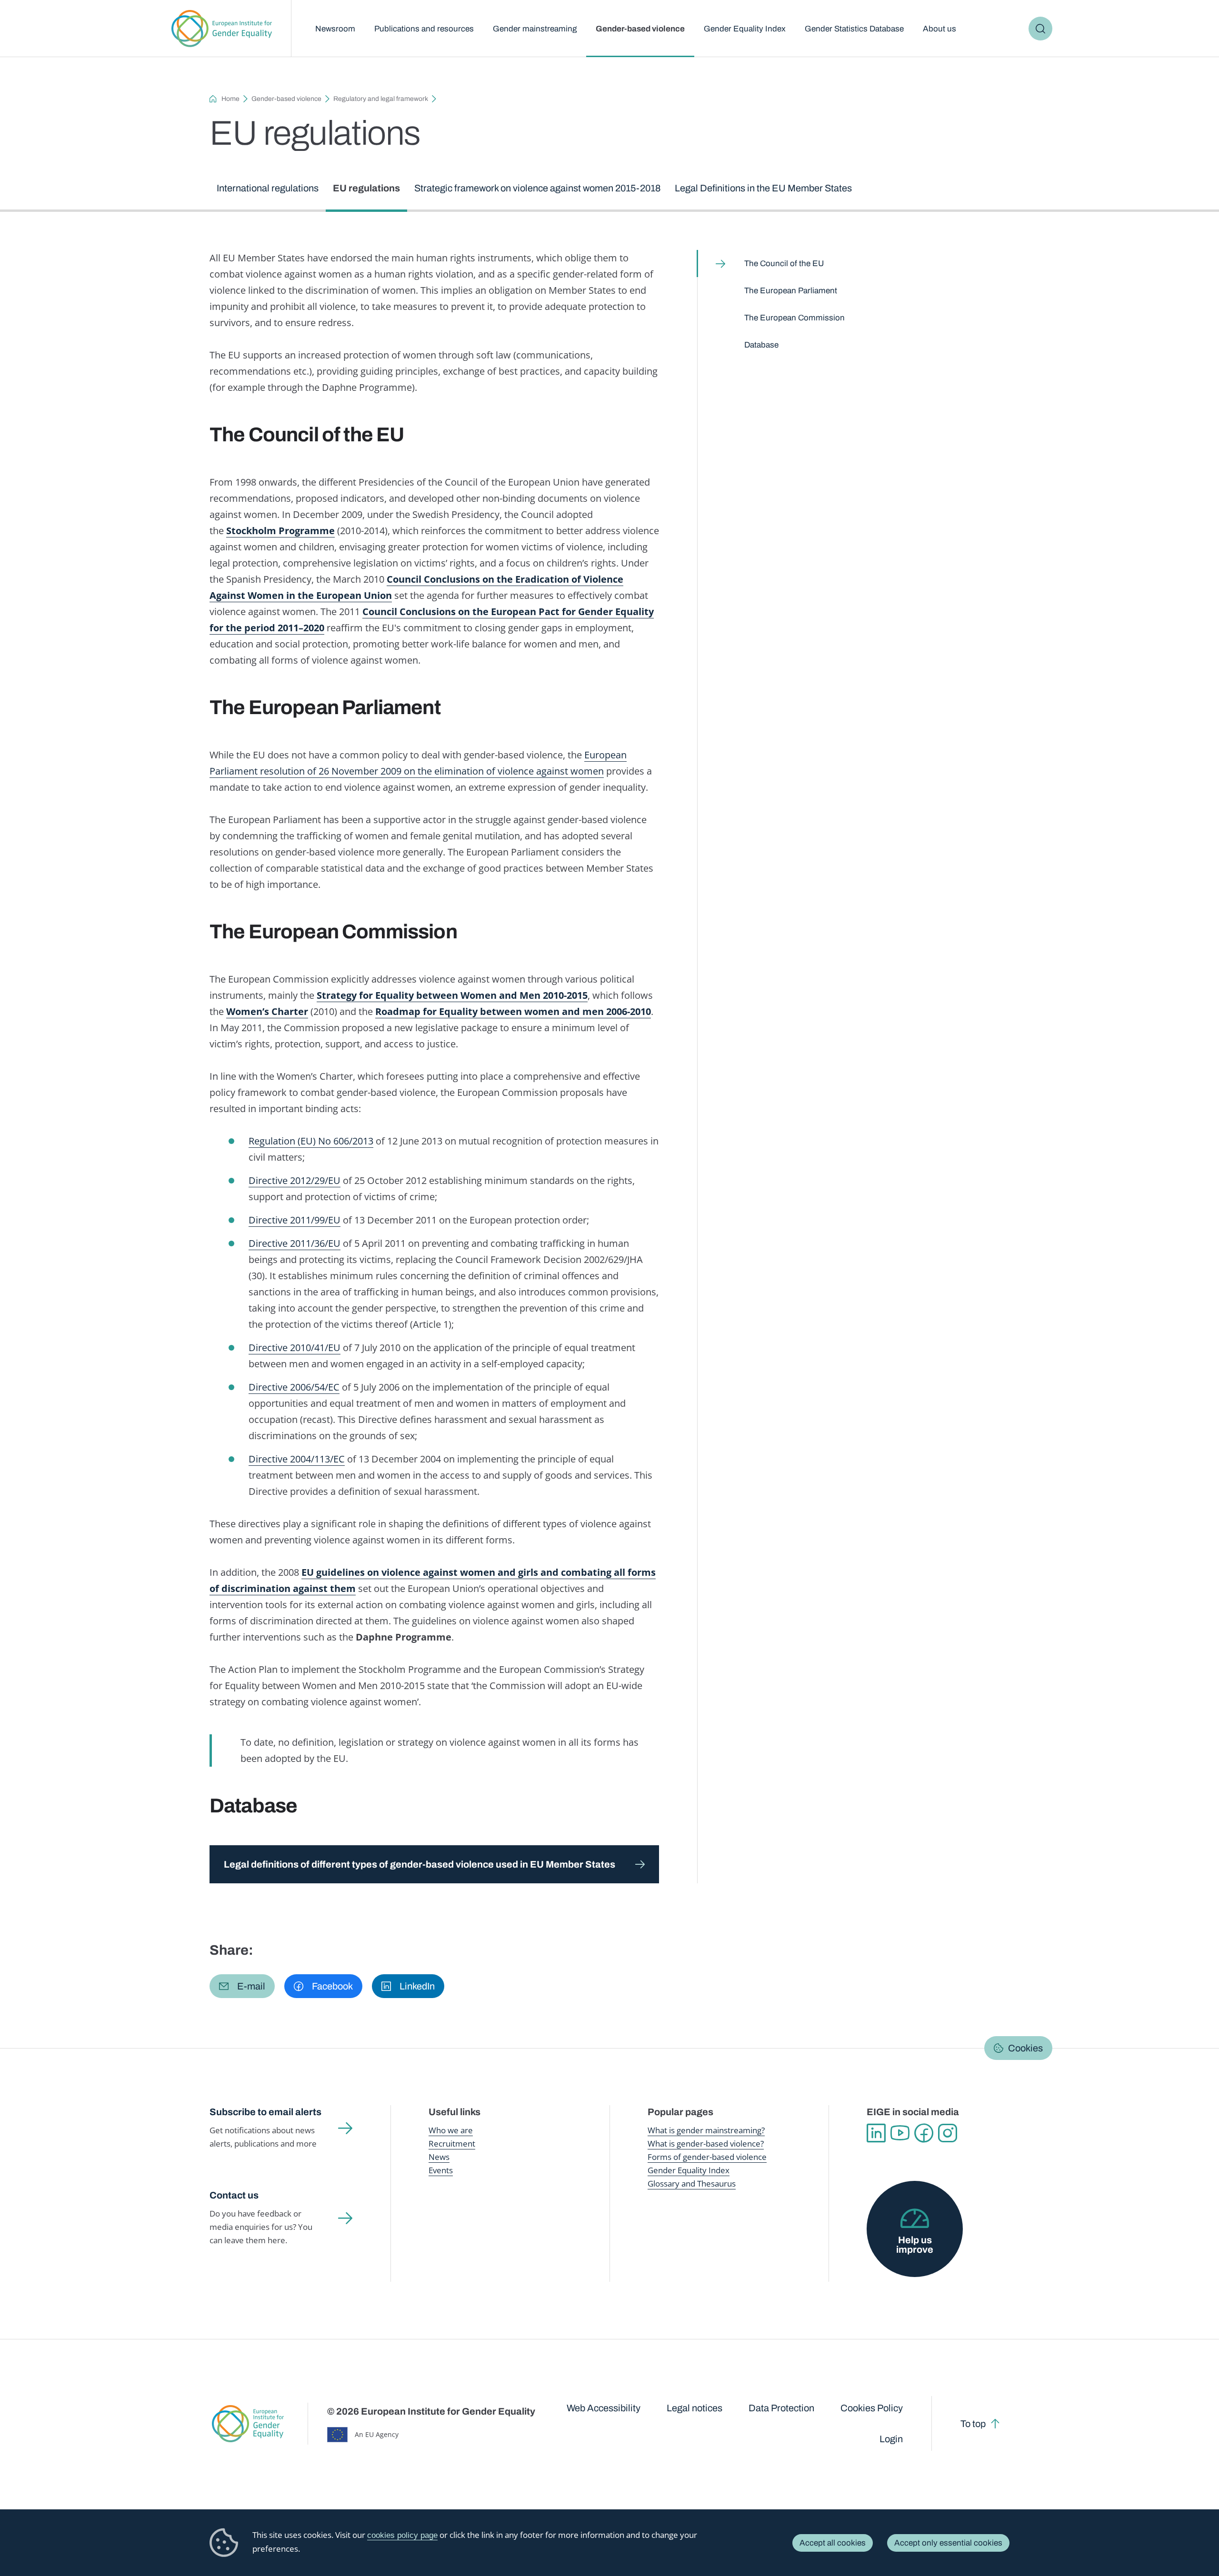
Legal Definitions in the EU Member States (763, 188)
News (439, 2157)
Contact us (234, 2195)
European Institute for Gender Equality (222, 29)
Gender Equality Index (745, 29)
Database (761, 345)
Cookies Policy (872, 2408)
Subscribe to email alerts (265, 2112)
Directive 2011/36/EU (295, 1243)
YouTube (900, 2133)
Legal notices (694, 2408)
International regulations (268, 188)
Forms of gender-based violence (707, 2157)
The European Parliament (791, 291)
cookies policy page (402, 2535)
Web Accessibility (604, 2408)
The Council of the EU (784, 264)
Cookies (1025, 2048)
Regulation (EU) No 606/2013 (311, 1141)
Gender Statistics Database (854, 29)
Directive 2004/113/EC (297, 1459)
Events (441, 2170)
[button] (242, 1986)
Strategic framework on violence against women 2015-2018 (537, 188)
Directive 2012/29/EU (295, 1180)
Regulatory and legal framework (381, 99)
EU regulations (366, 188)
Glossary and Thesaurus (692, 2183)
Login (891, 2439)
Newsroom (335, 29)
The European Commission (794, 318)
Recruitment (452, 2143)
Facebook (924, 2133)
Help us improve (915, 2245)
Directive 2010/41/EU (295, 1348)
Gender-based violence (640, 29)
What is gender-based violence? (706, 2143)
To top (973, 2424)
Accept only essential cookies (948, 2543)
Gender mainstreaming (535, 29)
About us (939, 29)
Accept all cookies (833, 2543)
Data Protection (781, 2408)
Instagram (948, 2133)
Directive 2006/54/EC (294, 1387)
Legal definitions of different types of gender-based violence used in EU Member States (420, 1864)
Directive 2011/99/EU (295, 1220)
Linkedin (876, 2133)
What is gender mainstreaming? (706, 2130)
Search (1040, 29)
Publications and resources (424, 29)
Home (230, 99)
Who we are (451, 2130)
